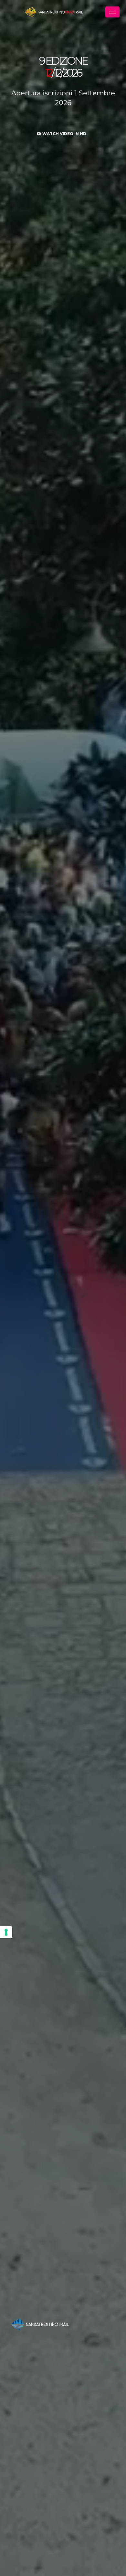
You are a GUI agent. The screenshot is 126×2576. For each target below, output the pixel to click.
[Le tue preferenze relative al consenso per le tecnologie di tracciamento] (6, 1932)
